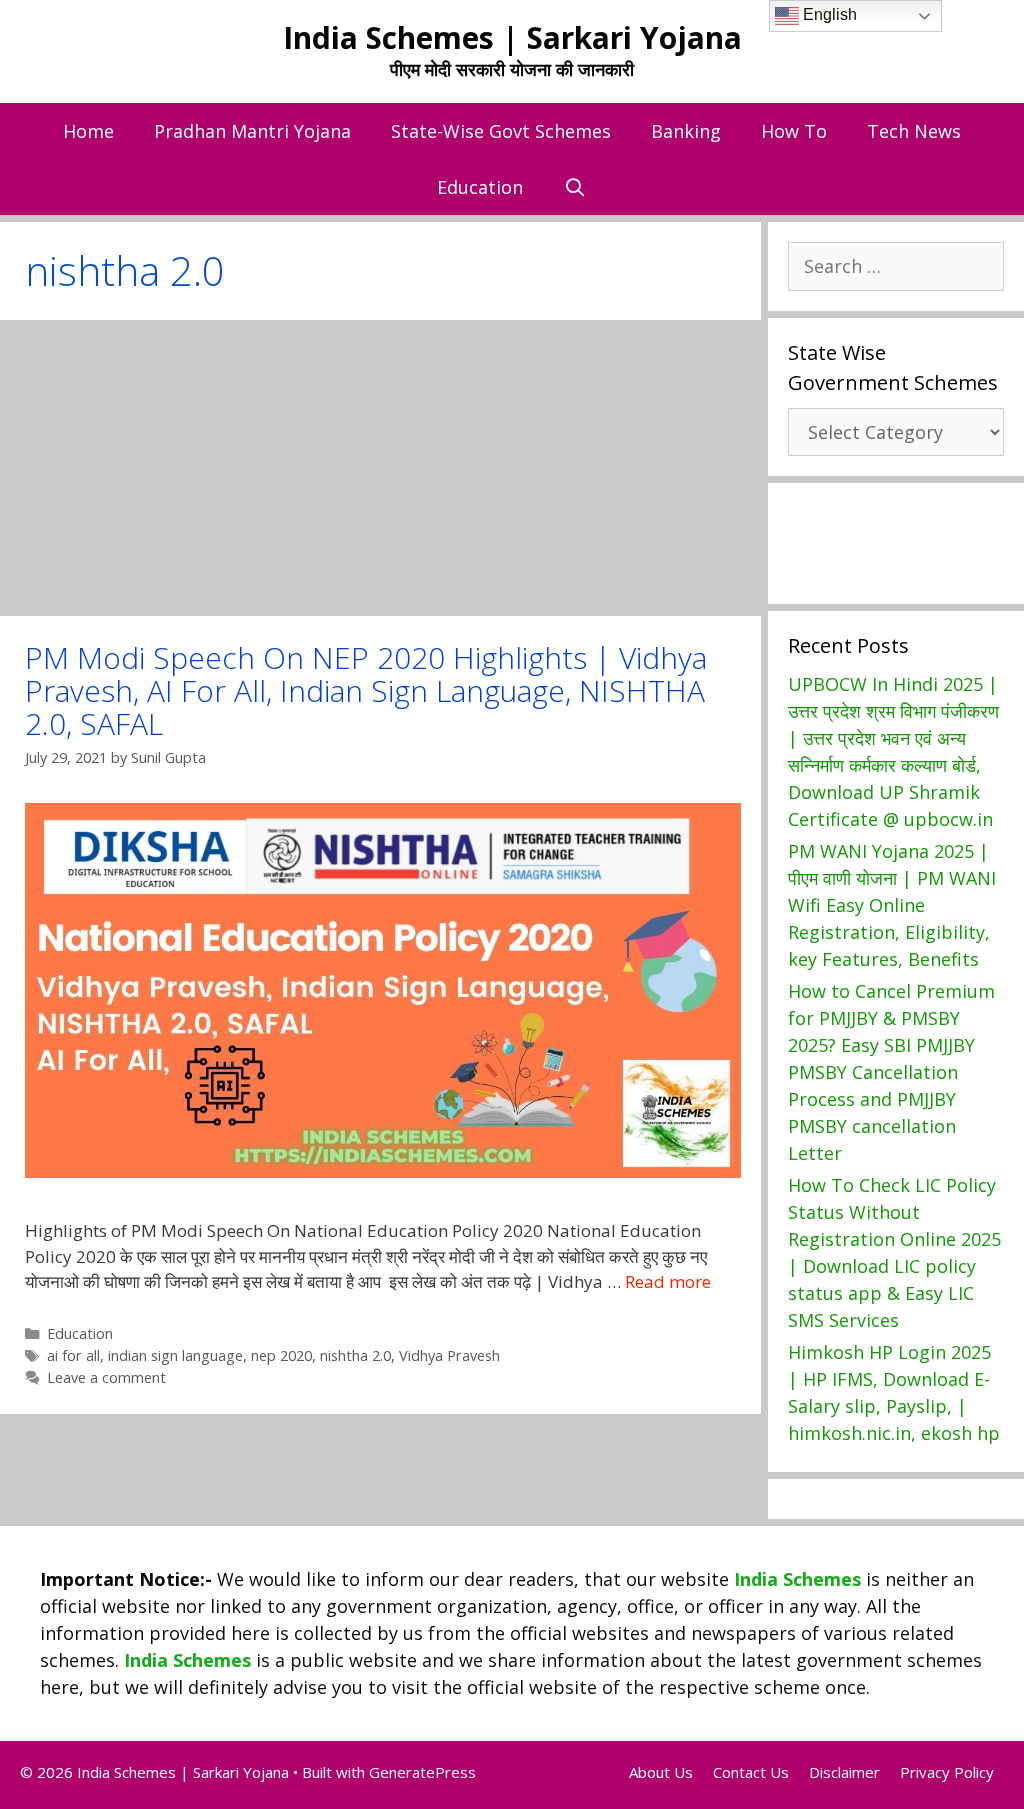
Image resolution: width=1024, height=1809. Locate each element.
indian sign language (175, 1355)
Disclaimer (844, 1772)
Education (480, 187)
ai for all (73, 1355)
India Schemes (797, 1579)
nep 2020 (281, 1355)
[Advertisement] (380, 468)
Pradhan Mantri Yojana (252, 131)
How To (794, 131)
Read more (668, 1281)
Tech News (914, 131)
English (828, 14)
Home (88, 131)
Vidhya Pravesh (449, 1355)
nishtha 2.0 (355, 1355)
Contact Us (751, 1772)
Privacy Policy (947, 1772)
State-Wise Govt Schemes (501, 131)
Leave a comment (106, 1377)
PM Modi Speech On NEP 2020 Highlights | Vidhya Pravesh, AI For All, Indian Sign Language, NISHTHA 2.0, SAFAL (366, 690)
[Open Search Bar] (574, 187)
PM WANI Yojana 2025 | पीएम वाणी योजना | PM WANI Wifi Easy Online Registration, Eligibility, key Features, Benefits (892, 905)
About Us (661, 1772)
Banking (686, 131)
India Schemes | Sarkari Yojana (512, 37)
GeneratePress (422, 1772)
